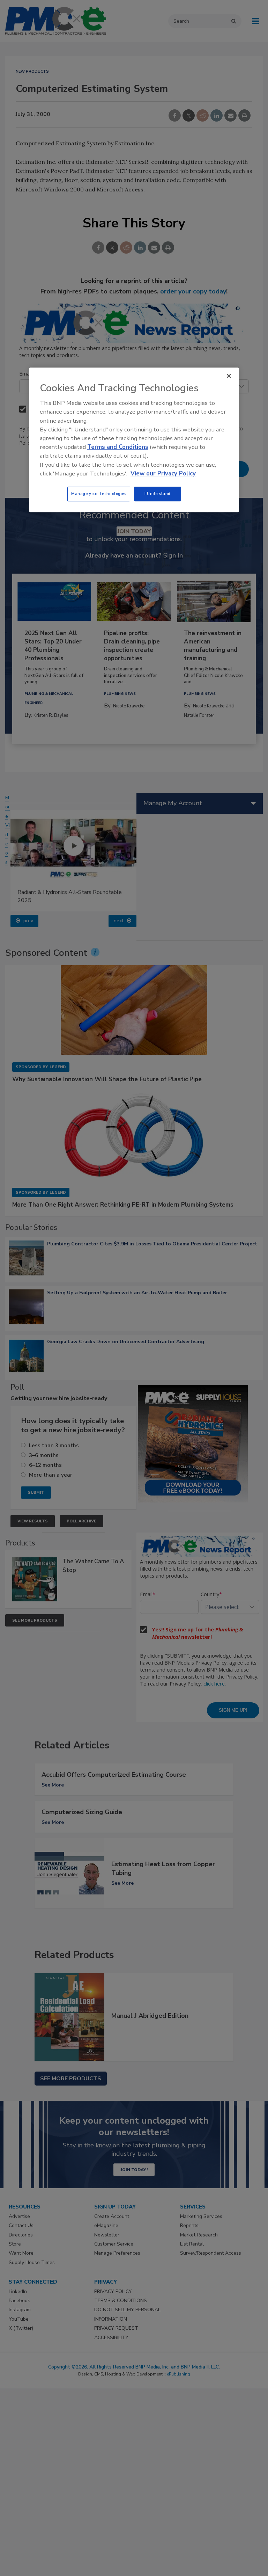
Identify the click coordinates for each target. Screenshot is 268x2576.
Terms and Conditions (118, 447)
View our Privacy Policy (163, 474)
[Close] (229, 376)
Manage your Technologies (99, 494)
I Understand (158, 494)
